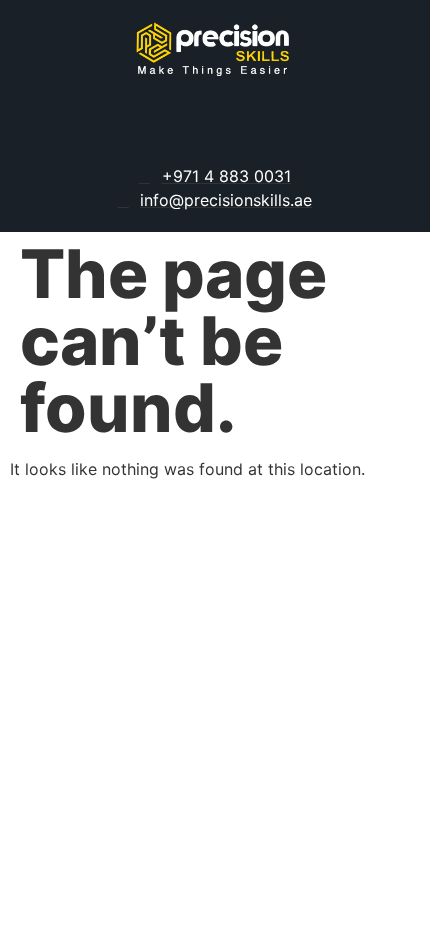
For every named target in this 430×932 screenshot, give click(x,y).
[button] (215, 125)
